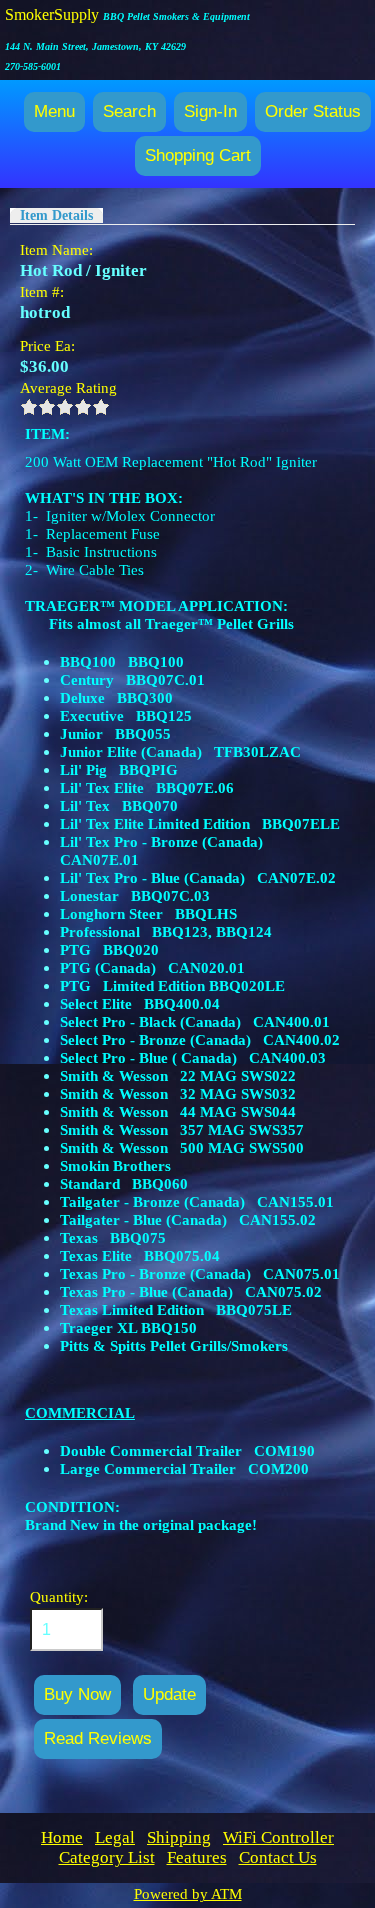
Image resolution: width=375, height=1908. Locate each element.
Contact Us (278, 1857)
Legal (115, 1837)
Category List (107, 1857)
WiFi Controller (278, 1837)
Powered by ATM (188, 1894)
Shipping (179, 1837)
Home (62, 1837)
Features (197, 1857)
